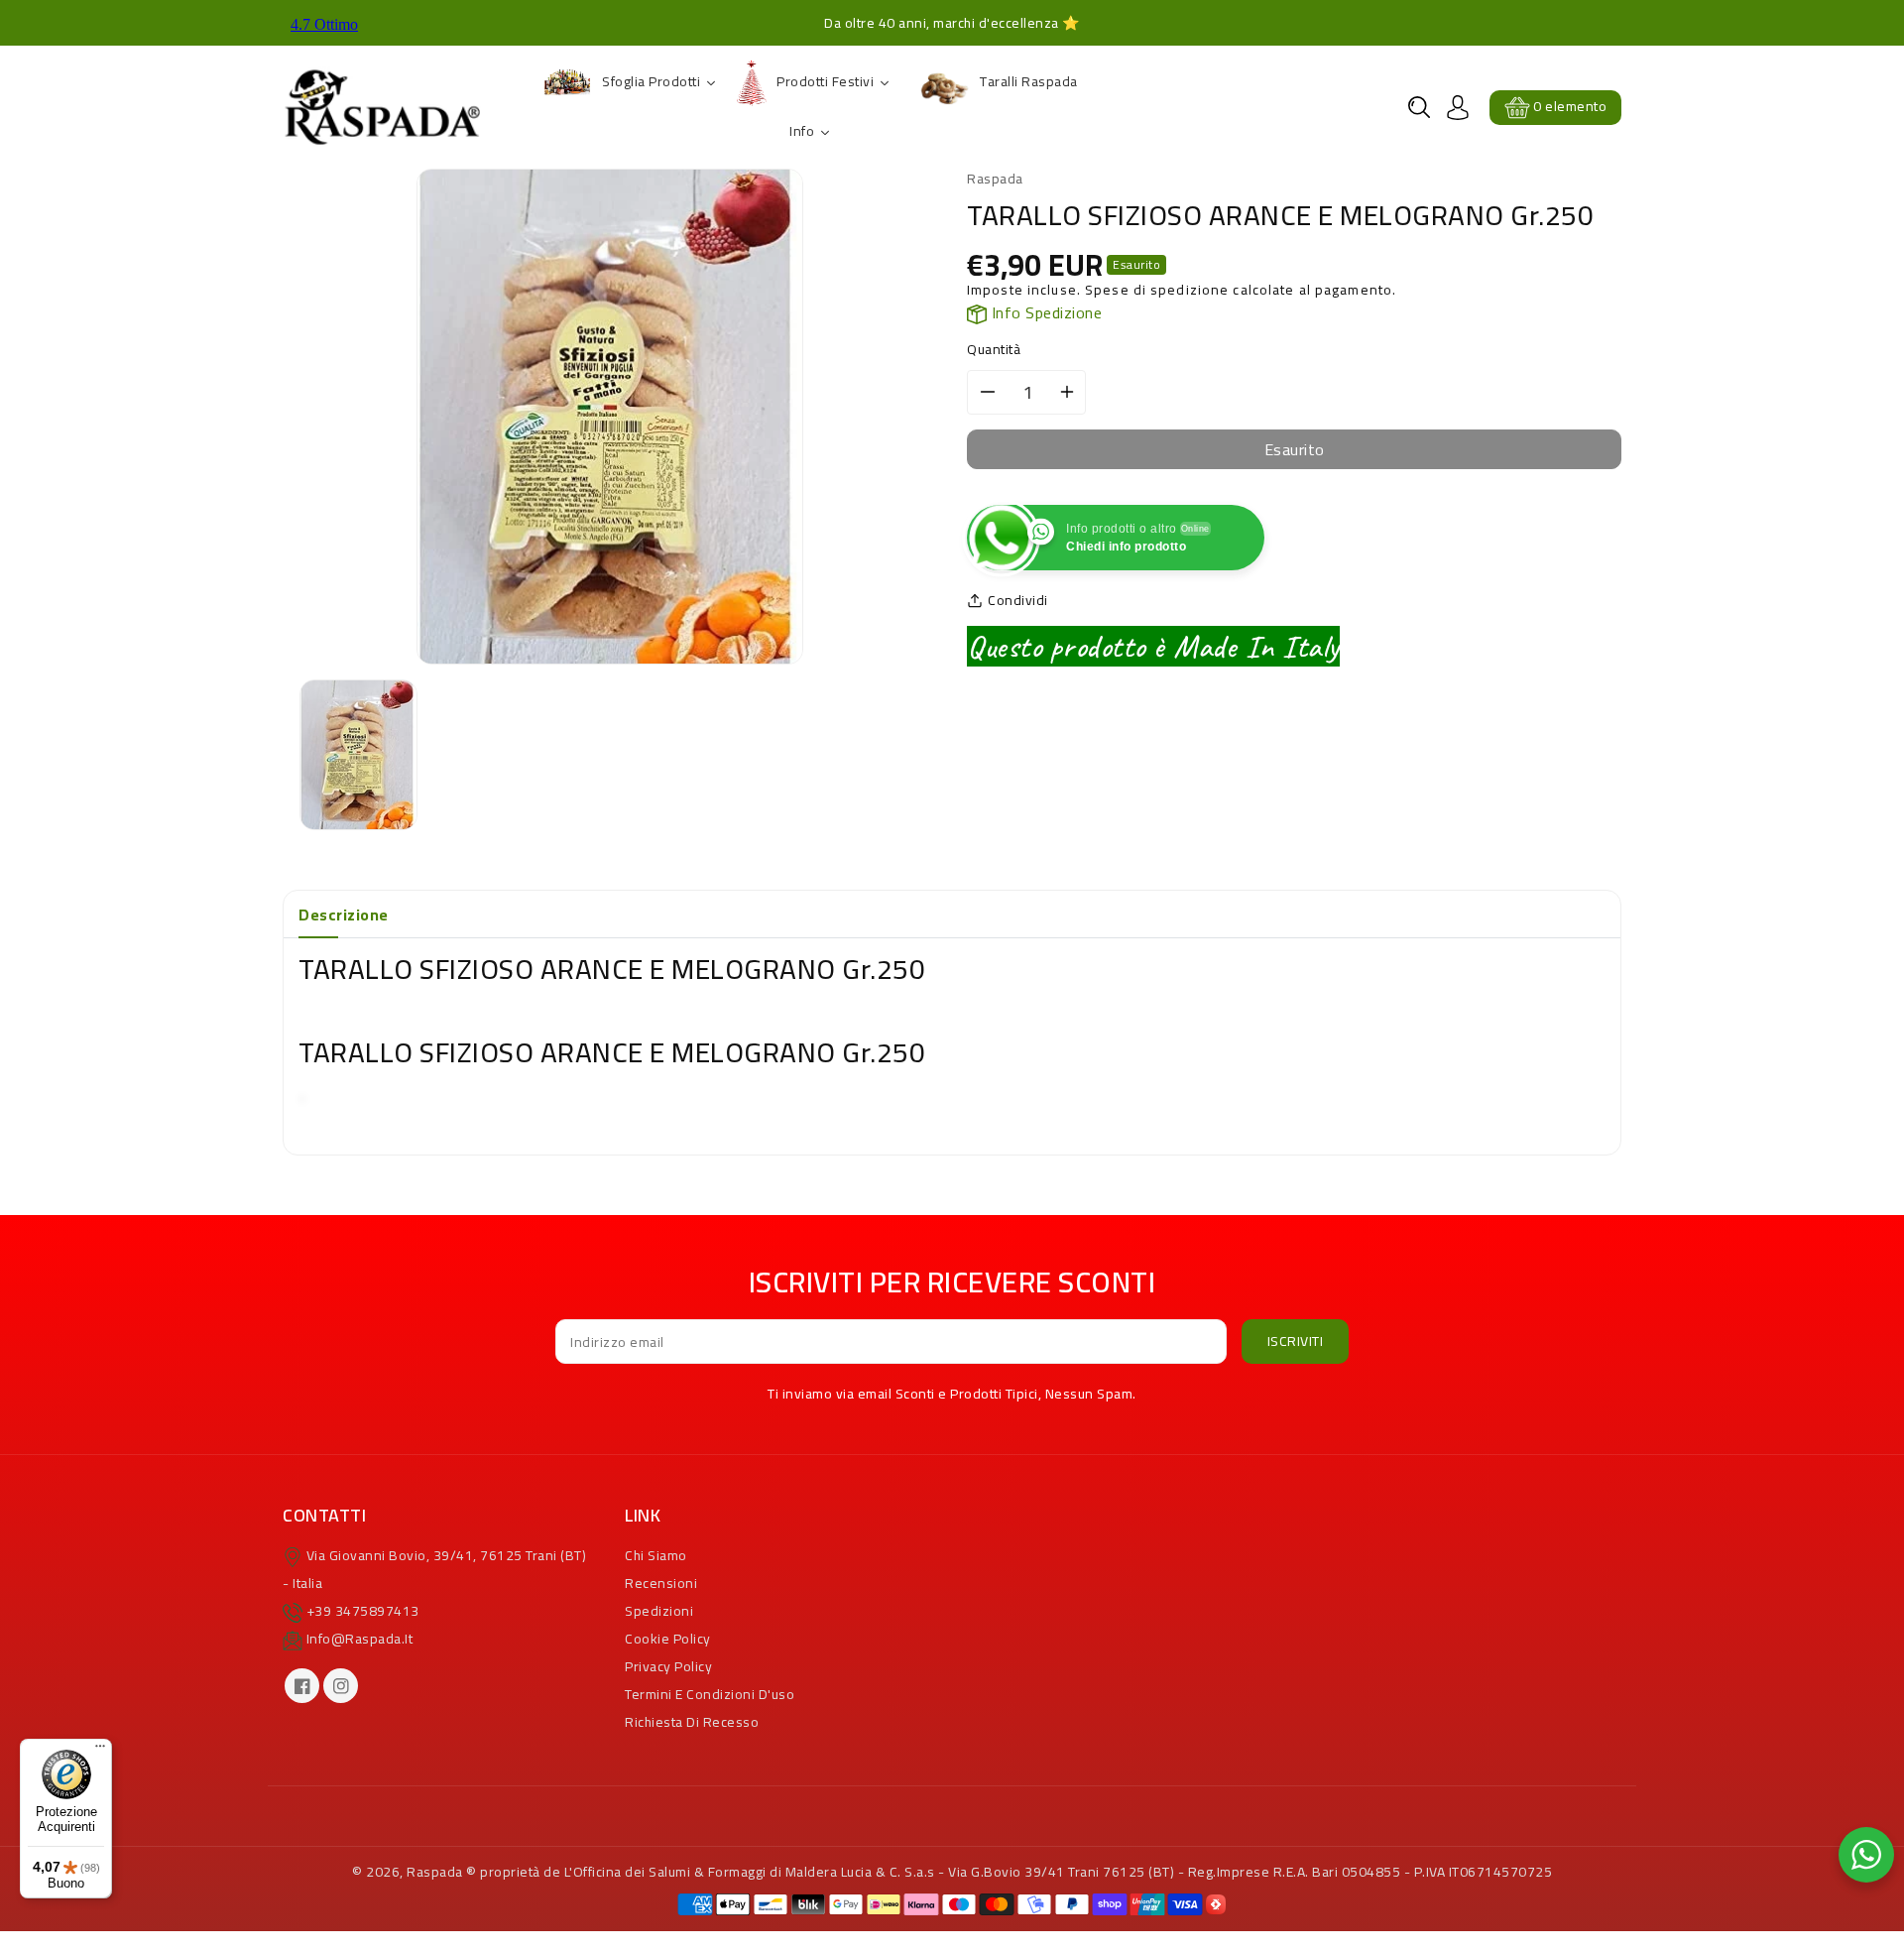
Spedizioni (659, 1611)
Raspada (435, 1872)
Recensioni (661, 1583)
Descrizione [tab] (344, 915)
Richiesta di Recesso (692, 1722)
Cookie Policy (668, 1639)
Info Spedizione (1044, 312)
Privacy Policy (668, 1666)
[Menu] (100, 1751)
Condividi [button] (1018, 601)
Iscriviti (1296, 1341)
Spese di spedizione (1157, 290)
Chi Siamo (656, 1555)
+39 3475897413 (363, 1611)
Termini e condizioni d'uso (710, 1694)
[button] (1419, 107)
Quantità (994, 350)
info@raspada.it (360, 1639)
